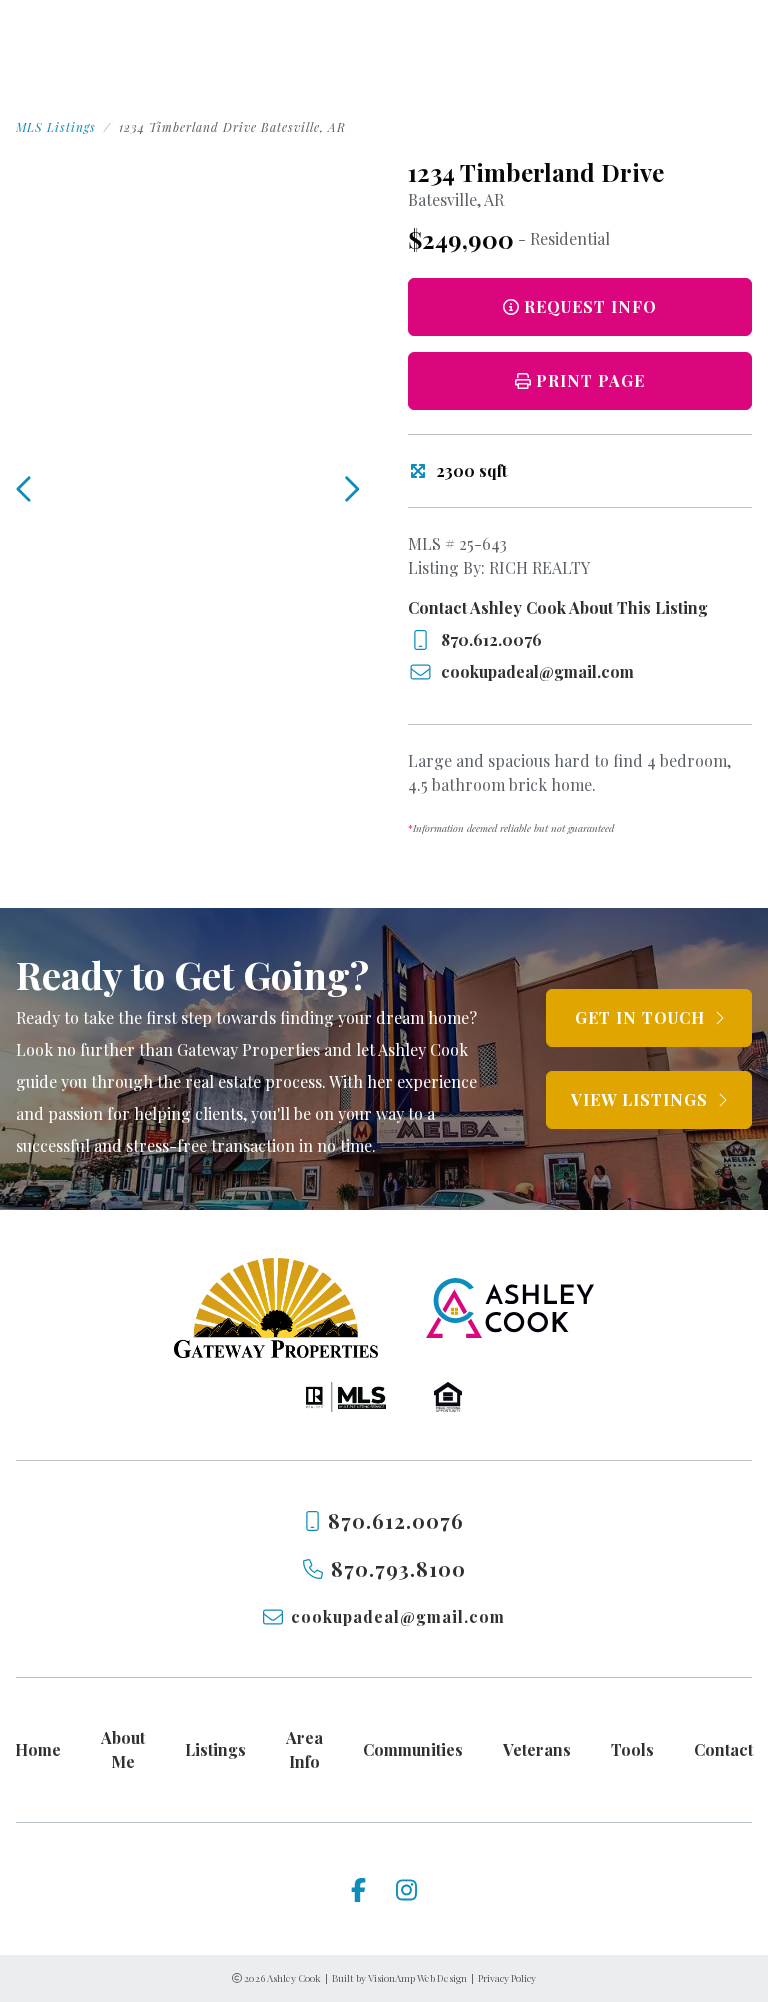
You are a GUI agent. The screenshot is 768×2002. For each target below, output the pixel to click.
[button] (580, 381)
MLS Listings (56, 127)
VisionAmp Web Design (417, 1978)
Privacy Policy (507, 1978)
